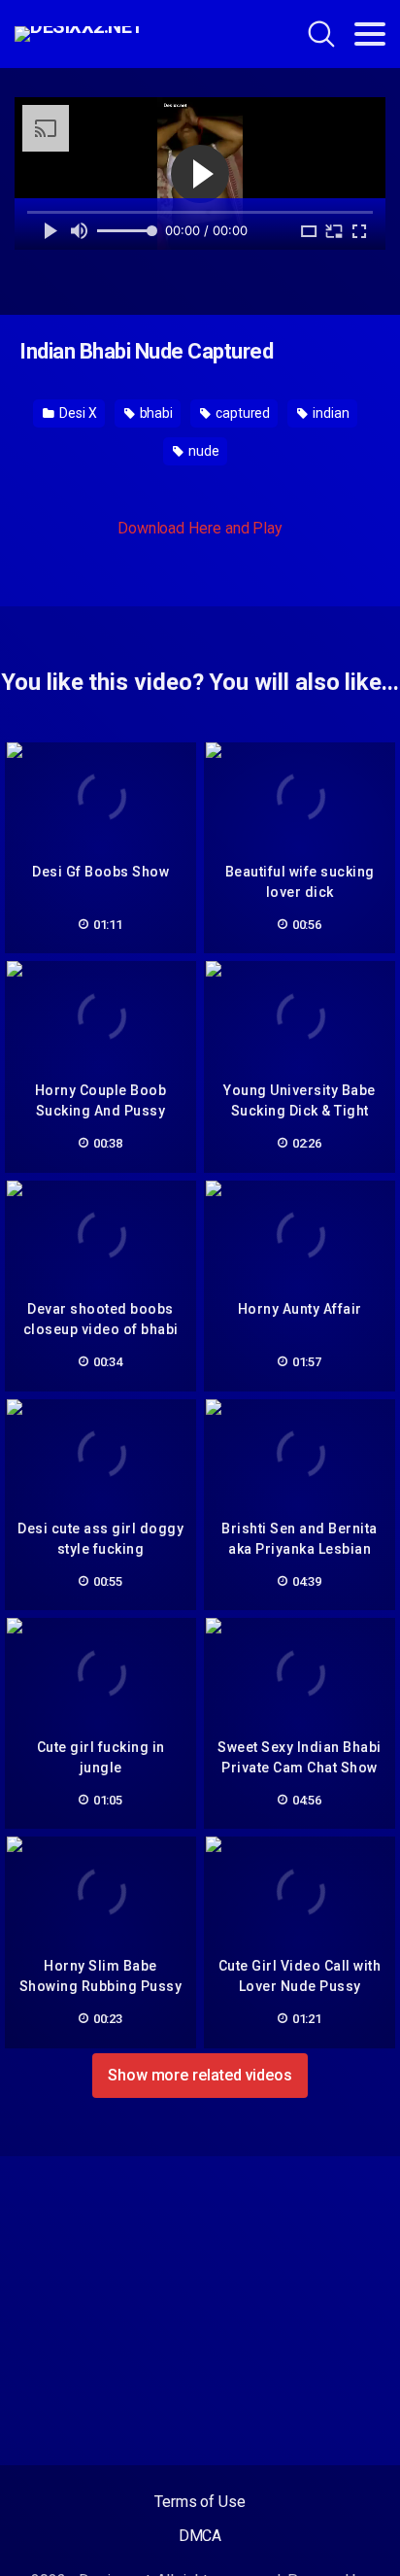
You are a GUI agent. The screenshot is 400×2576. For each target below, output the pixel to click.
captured (241, 413)
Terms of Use (200, 2502)
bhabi (155, 413)
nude (202, 451)
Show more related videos (200, 2075)
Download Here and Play (200, 528)
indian (329, 413)
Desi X (76, 413)
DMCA (200, 2536)
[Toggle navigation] (370, 34)
